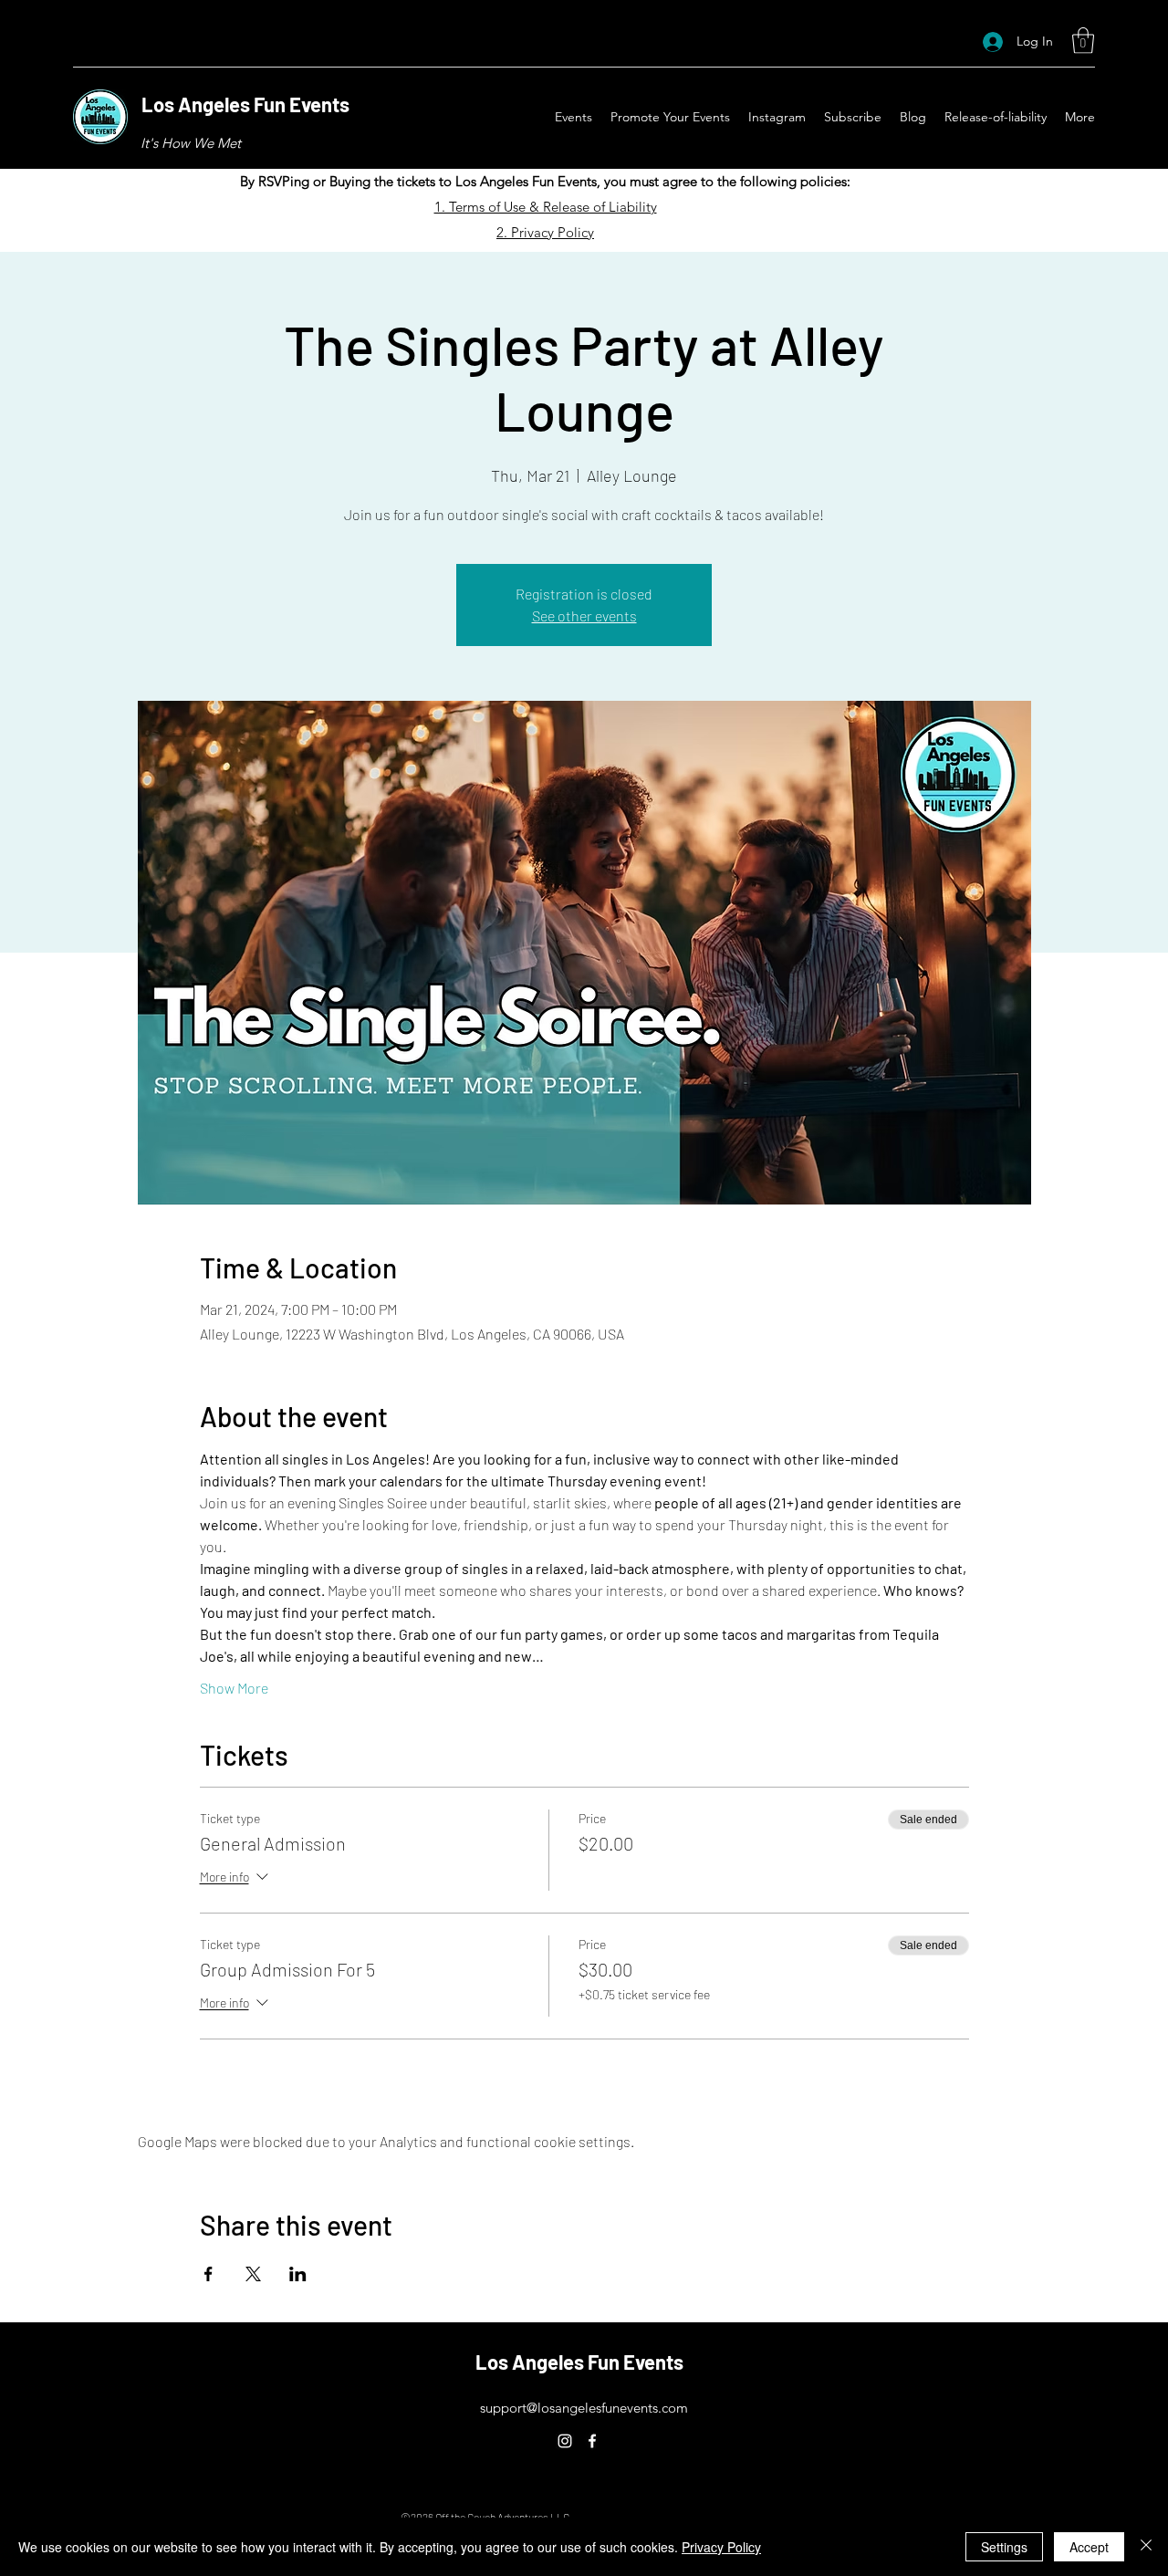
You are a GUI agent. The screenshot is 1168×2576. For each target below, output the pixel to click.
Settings (1004, 2547)
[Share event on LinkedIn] (298, 2274)
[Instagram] (565, 2441)
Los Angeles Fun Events (245, 104)
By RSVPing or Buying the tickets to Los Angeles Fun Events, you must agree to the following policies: (545, 181)
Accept (1089, 2547)
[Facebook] (592, 2441)
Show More (234, 1688)
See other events (584, 615)
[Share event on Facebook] (209, 2274)
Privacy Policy (721, 2547)
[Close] (1146, 2547)
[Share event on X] (253, 2274)
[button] (1083, 41)
